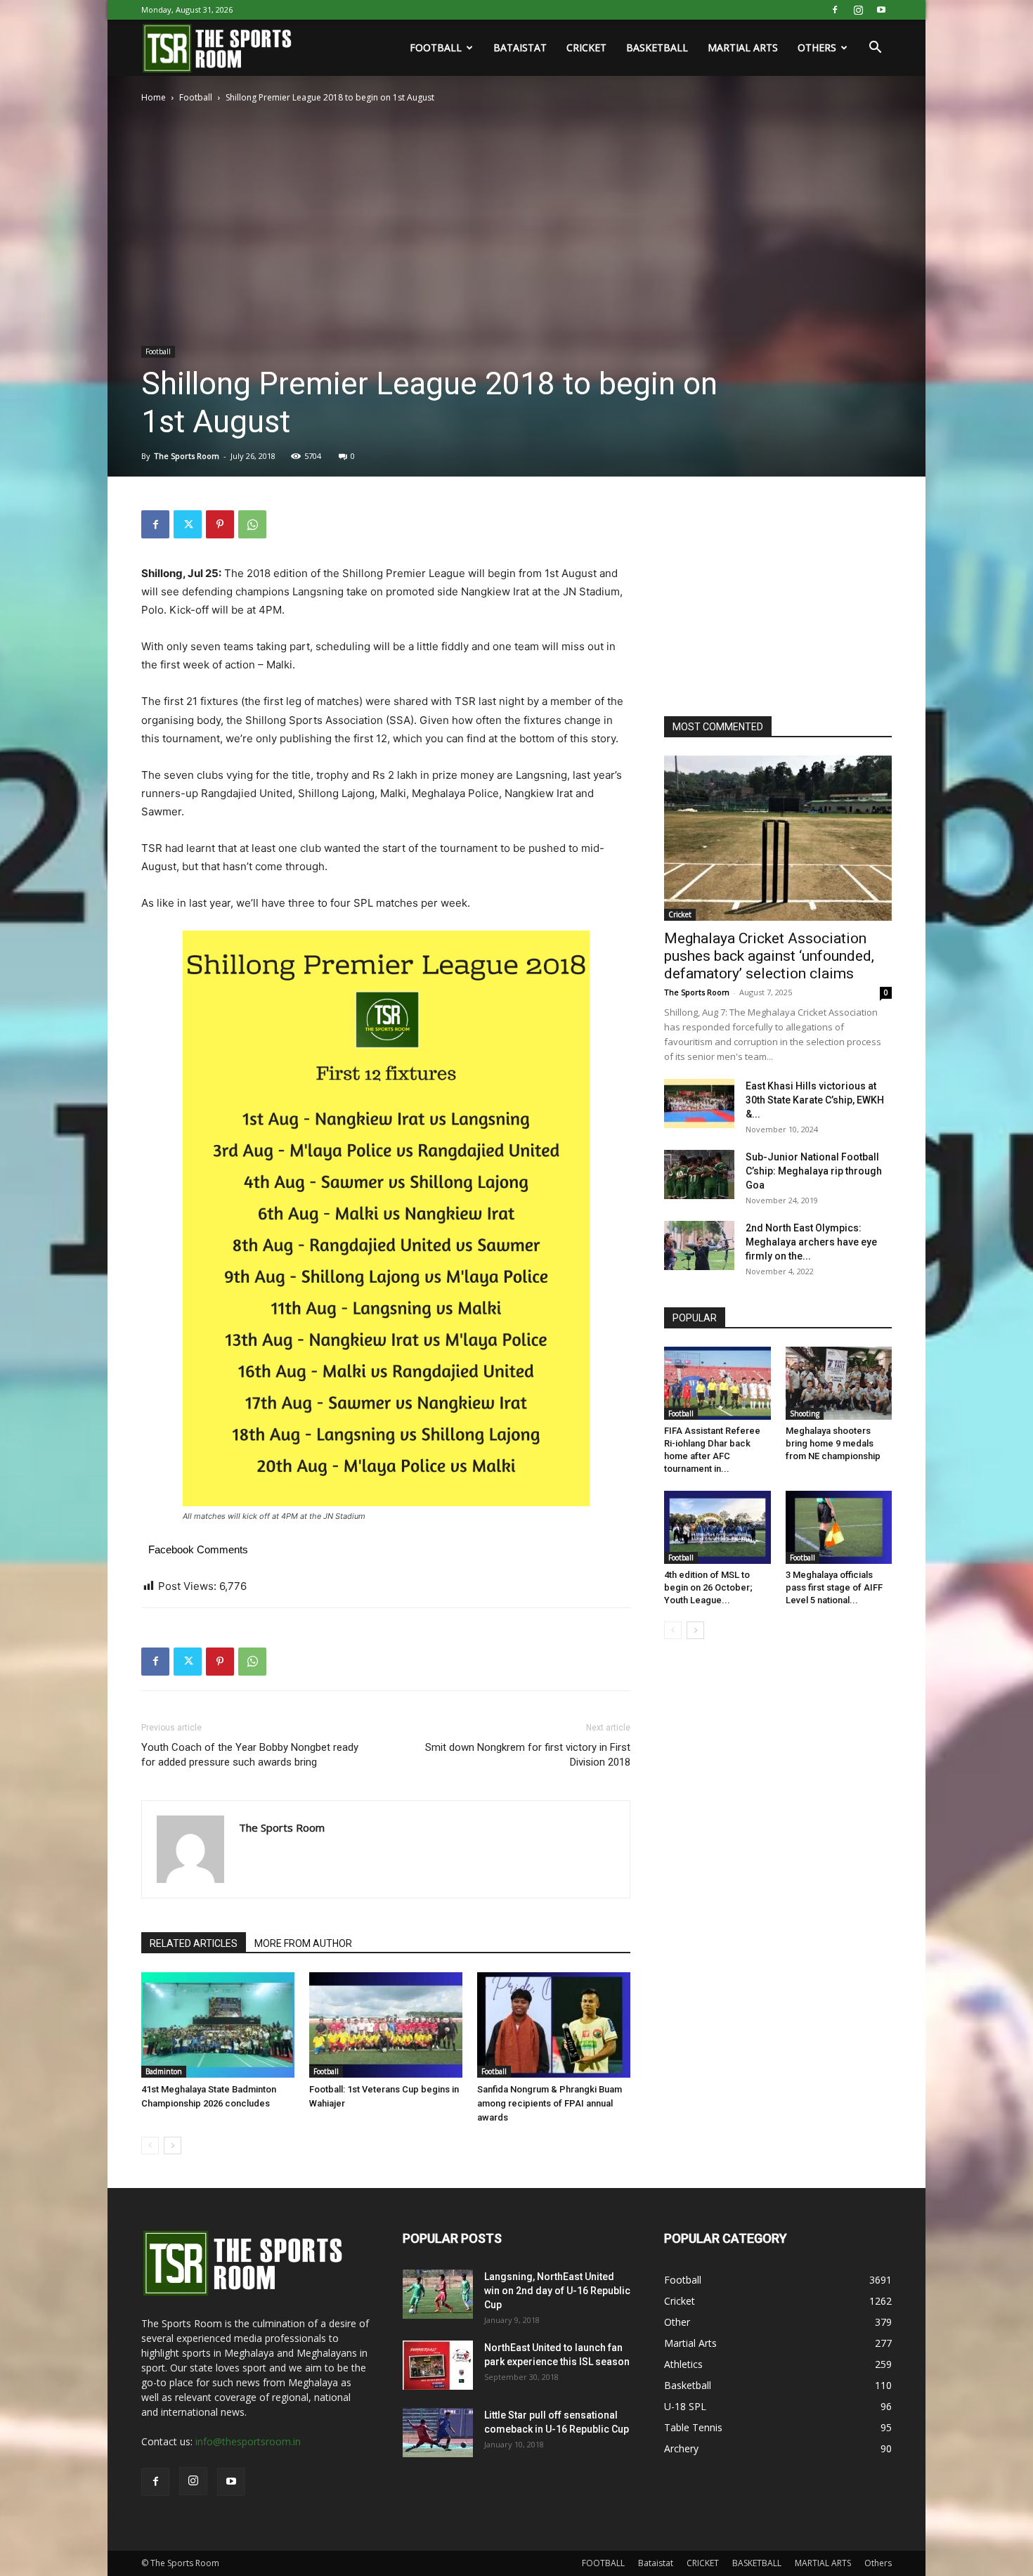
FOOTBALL (436, 47)
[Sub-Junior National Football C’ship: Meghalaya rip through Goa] (699, 1174)
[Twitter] (188, 524)
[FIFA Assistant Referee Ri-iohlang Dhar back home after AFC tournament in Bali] (717, 1383)
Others (817, 47)
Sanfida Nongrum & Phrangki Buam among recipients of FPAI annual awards (550, 2103)
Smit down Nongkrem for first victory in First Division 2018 (528, 1755)
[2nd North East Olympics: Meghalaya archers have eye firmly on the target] (699, 1245)
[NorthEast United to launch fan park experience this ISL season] (438, 2365)
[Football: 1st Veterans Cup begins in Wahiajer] (386, 2025)
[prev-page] (150, 2145)
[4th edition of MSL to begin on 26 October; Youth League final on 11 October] (717, 1527)
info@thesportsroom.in (248, 2441)
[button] (875, 49)
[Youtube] (881, 10)
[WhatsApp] (252, 524)
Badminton (164, 2071)
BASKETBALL (657, 47)
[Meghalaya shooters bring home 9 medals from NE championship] (839, 1383)
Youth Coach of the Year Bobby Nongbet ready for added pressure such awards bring (250, 1755)
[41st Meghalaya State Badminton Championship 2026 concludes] (218, 2025)
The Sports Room (187, 456)
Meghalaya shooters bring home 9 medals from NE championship (833, 1443)
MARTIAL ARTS (743, 47)
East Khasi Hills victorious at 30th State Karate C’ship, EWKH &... (815, 1100)
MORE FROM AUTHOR (303, 1943)
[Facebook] (835, 10)
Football (196, 97)
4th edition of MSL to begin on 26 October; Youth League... (708, 1587)
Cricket (680, 914)
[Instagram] (858, 10)
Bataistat (520, 47)
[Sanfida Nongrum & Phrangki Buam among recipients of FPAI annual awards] (554, 2025)
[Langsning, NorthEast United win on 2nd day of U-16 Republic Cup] (438, 2294)
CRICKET (586, 47)
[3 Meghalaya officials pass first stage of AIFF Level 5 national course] (839, 1527)
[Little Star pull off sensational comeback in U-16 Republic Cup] (438, 2433)
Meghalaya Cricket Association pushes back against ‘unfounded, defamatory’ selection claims (769, 956)
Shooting (805, 1413)
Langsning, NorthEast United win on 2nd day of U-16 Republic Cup (557, 2291)
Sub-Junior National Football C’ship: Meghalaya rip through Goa (814, 1171)
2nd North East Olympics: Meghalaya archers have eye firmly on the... (811, 1242)
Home (154, 97)
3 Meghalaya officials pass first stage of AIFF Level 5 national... (834, 1587)
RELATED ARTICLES (194, 1943)
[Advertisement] (769, 598)
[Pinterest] (220, 524)
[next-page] (173, 2145)
